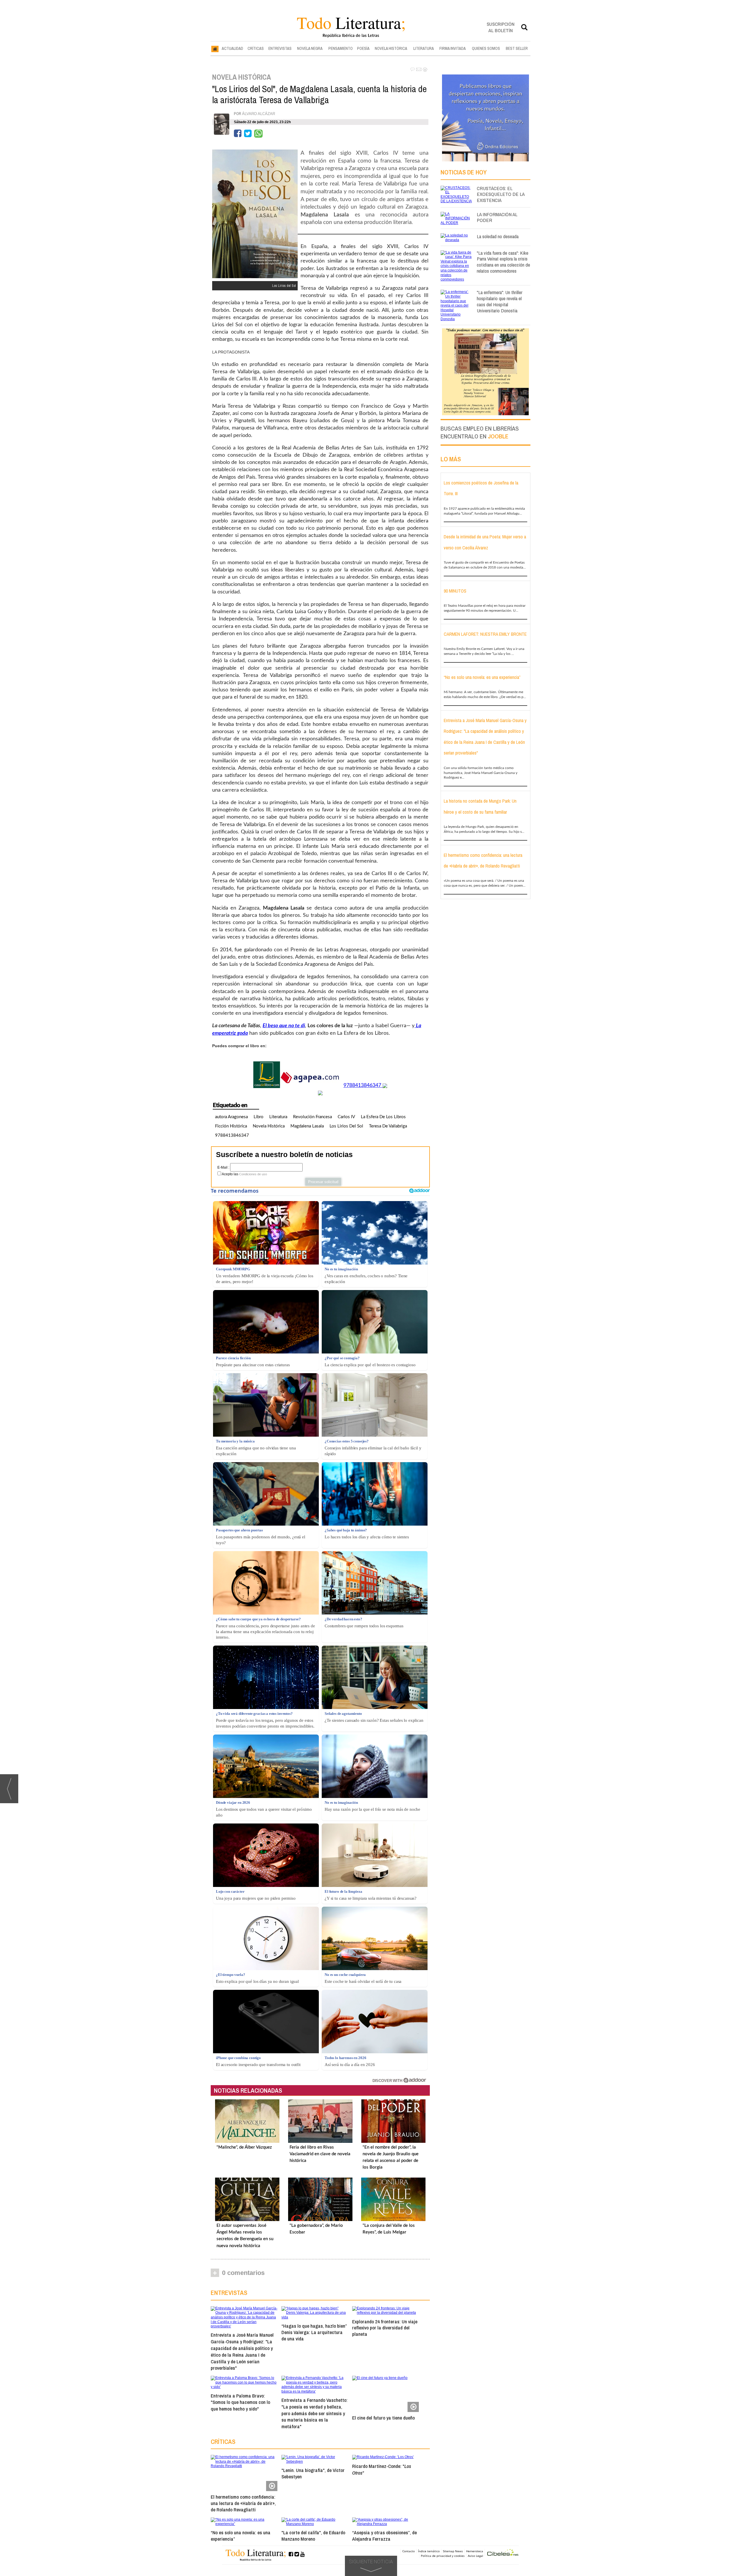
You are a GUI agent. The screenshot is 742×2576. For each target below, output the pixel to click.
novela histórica (269, 1126)
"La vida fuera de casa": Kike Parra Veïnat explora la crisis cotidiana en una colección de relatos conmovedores (503, 262)
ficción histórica (231, 1126)
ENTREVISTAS (280, 48)
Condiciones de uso (253, 1174)
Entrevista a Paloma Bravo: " (240, 2402)
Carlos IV (346, 1117)
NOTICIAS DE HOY (464, 172)
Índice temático (429, 2551)
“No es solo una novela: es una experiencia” (241, 2536)
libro (259, 1117)
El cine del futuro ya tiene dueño (383, 2418)
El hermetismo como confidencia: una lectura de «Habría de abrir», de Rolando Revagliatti (243, 2503)
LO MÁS (451, 459)
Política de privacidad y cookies (443, 2556)
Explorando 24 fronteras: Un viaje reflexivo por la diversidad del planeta (385, 2328)
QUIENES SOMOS (486, 48)
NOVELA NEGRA (310, 48)
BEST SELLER (517, 48)
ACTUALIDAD (232, 48)
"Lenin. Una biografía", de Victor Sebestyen (313, 2473)
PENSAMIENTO (341, 48)
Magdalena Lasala (307, 1126)
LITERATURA (424, 48)
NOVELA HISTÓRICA (391, 48)
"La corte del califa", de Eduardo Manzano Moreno (313, 2536)
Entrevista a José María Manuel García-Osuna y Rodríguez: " (242, 2351)
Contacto (409, 2551)
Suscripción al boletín (501, 27)
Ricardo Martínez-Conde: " (382, 2469)
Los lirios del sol (346, 1126)
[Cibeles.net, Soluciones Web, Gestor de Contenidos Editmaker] (503, 2553)
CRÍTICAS (256, 48)
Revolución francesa (312, 1117)
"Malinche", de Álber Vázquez (244, 2147)
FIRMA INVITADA (453, 48)
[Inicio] (215, 49)
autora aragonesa (231, 1117)
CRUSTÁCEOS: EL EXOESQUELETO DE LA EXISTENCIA (501, 194)
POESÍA (363, 48)
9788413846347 (362, 1085)
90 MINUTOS (455, 591)
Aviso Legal (475, 2556)
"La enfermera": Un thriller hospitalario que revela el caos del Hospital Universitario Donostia (500, 301)
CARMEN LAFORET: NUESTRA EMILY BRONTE (485, 634)
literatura (278, 1117)
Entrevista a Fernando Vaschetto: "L (314, 2413)
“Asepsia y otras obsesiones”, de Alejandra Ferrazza (384, 2536)
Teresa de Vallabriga (388, 1126)
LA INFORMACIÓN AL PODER (497, 217)
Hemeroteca (475, 2551)
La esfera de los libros (383, 1117)
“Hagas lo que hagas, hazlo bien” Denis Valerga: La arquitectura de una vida (314, 2332)
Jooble (498, 436)
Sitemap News (453, 2551)
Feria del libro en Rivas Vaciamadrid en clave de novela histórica (320, 2154)
